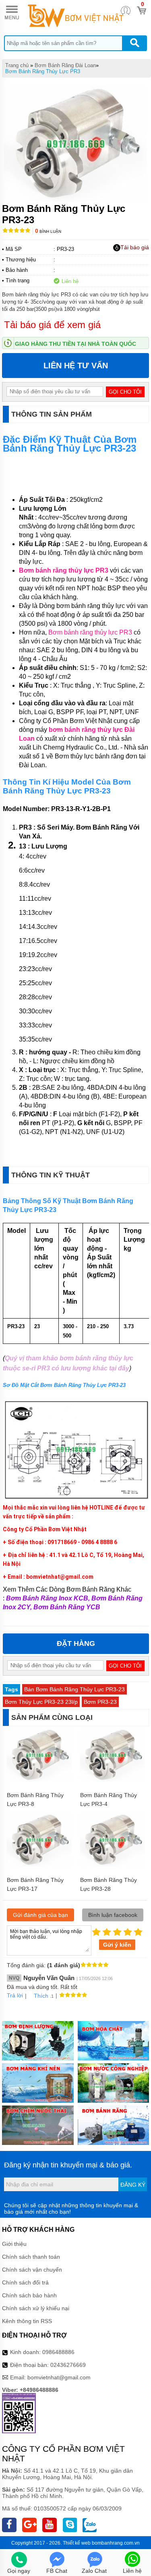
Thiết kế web (77, 2543)
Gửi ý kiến (117, 1945)
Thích (41, 1996)
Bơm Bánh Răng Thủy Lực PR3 (43, 71)
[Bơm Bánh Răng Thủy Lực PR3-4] (113, 1780)
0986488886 (58, 2352)
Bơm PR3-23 (100, 1702)
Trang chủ (17, 65)
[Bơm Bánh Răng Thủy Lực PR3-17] (39, 1865)
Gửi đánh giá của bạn (40, 1915)
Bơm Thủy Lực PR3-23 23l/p (41, 1702)
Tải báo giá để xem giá (52, 325)
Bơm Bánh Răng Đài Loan (65, 65)
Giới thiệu (14, 2244)
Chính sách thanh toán (31, 2257)
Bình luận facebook (113, 1915)
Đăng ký (133, 2185)
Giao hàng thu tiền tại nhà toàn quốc (75, 344)
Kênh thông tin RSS (27, 2321)
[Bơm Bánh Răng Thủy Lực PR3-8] (39, 1780)
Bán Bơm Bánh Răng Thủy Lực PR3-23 (74, 1689)
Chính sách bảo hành (29, 2295)
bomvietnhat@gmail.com (59, 2377)
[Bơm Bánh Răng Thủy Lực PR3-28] (113, 1865)
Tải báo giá (135, 247)
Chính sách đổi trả (25, 2282)
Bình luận (48, 231)
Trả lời (15, 1995)
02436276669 (68, 2365)
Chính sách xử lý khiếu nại (36, 2308)
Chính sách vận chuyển (32, 2270)
